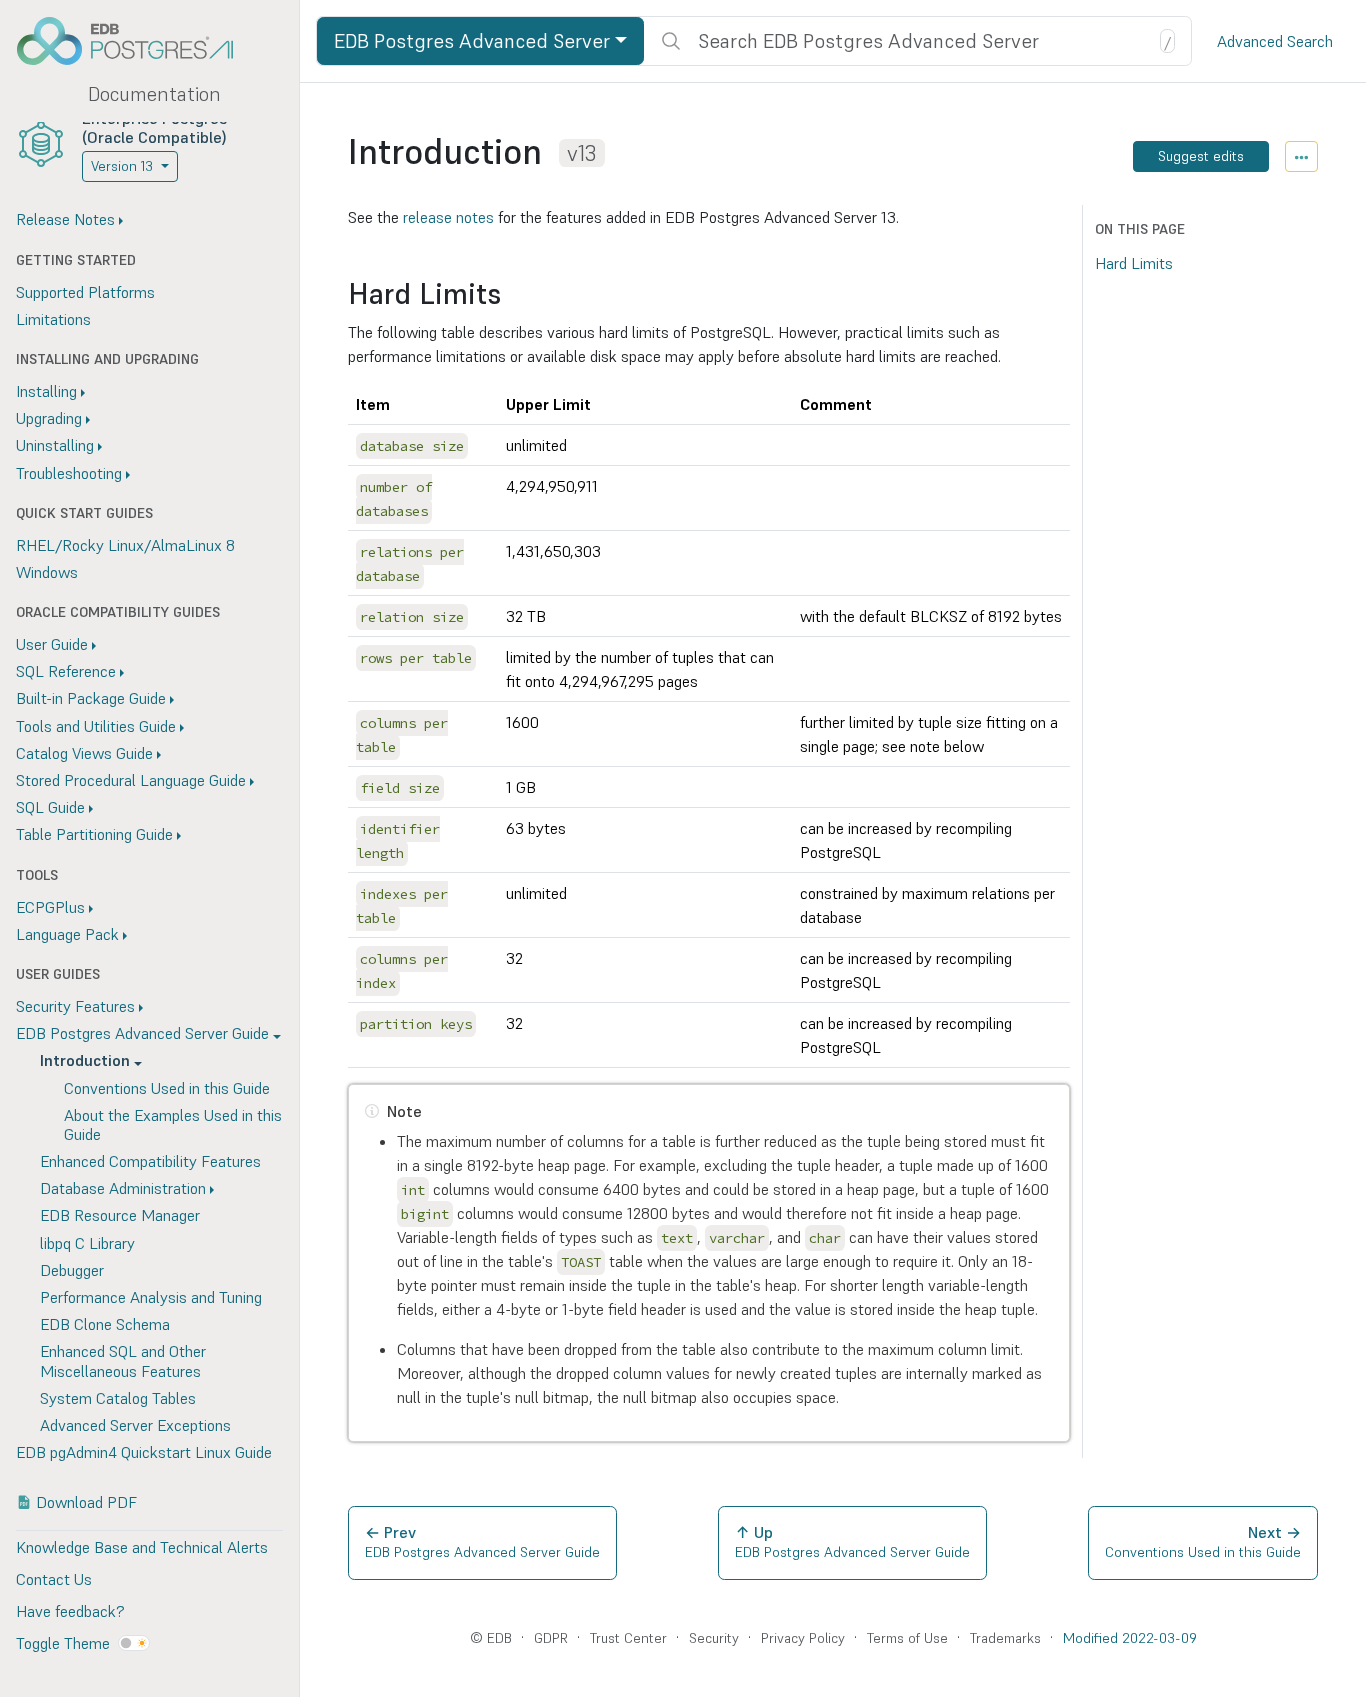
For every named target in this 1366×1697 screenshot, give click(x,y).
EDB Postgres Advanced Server (472, 41)
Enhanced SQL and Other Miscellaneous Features (123, 1360)
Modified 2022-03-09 (1130, 1638)
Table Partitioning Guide (94, 834)
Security (714, 1638)
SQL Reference (66, 671)
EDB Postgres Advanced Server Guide (142, 1033)
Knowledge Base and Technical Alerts (142, 1547)
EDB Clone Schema (105, 1324)
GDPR (551, 1638)
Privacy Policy (803, 1638)
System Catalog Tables (118, 1398)
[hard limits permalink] (511, 294)
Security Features (75, 1006)
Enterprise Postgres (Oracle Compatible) (154, 127)
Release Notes (65, 219)
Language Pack (67, 934)
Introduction (85, 1060)
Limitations (53, 319)
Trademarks (1005, 1638)
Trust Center (628, 1638)
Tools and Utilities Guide (96, 726)
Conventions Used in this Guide (167, 1088)
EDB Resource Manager (120, 1215)
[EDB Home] (136, 41)
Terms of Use (907, 1638)
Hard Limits (1134, 263)
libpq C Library (87, 1243)
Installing (46, 391)
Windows (47, 572)
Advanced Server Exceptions (135, 1425)
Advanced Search (1275, 41)
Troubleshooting (69, 473)
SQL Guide (50, 807)
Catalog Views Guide (84, 753)
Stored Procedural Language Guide (131, 780)
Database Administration (123, 1188)
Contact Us (54, 1579)
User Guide (52, 644)
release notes (448, 217)
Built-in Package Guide (91, 698)
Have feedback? (70, 1611)
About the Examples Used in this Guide (173, 1124)
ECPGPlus (50, 907)
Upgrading (49, 418)
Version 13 (122, 166)
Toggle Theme (63, 1643)
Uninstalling (55, 445)
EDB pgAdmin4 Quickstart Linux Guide (144, 1452)
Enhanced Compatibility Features (150, 1161)
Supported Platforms (85, 292)
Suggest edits (1201, 156)
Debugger (72, 1270)
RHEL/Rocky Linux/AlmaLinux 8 (125, 545)
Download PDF (86, 1502)
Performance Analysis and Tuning (151, 1297)
